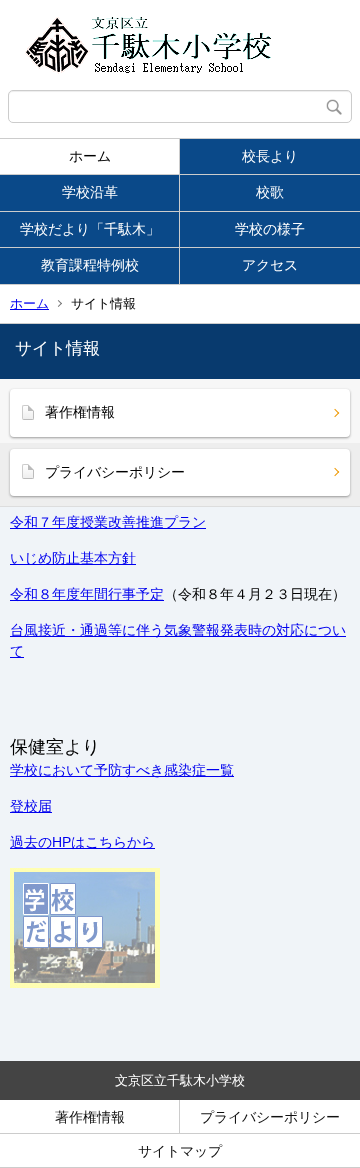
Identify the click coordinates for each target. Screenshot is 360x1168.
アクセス (270, 265)
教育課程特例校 (90, 265)
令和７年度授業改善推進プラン (108, 522)
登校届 (31, 806)
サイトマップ (180, 1151)
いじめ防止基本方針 (73, 558)
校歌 (270, 192)
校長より (270, 156)
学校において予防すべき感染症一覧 (122, 770)
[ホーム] (180, 45)
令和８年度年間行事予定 (87, 594)
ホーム (90, 156)
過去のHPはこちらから (82, 842)
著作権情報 (80, 412)
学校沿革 (90, 192)
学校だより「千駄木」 (90, 229)
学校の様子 (270, 229)
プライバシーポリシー (115, 472)
